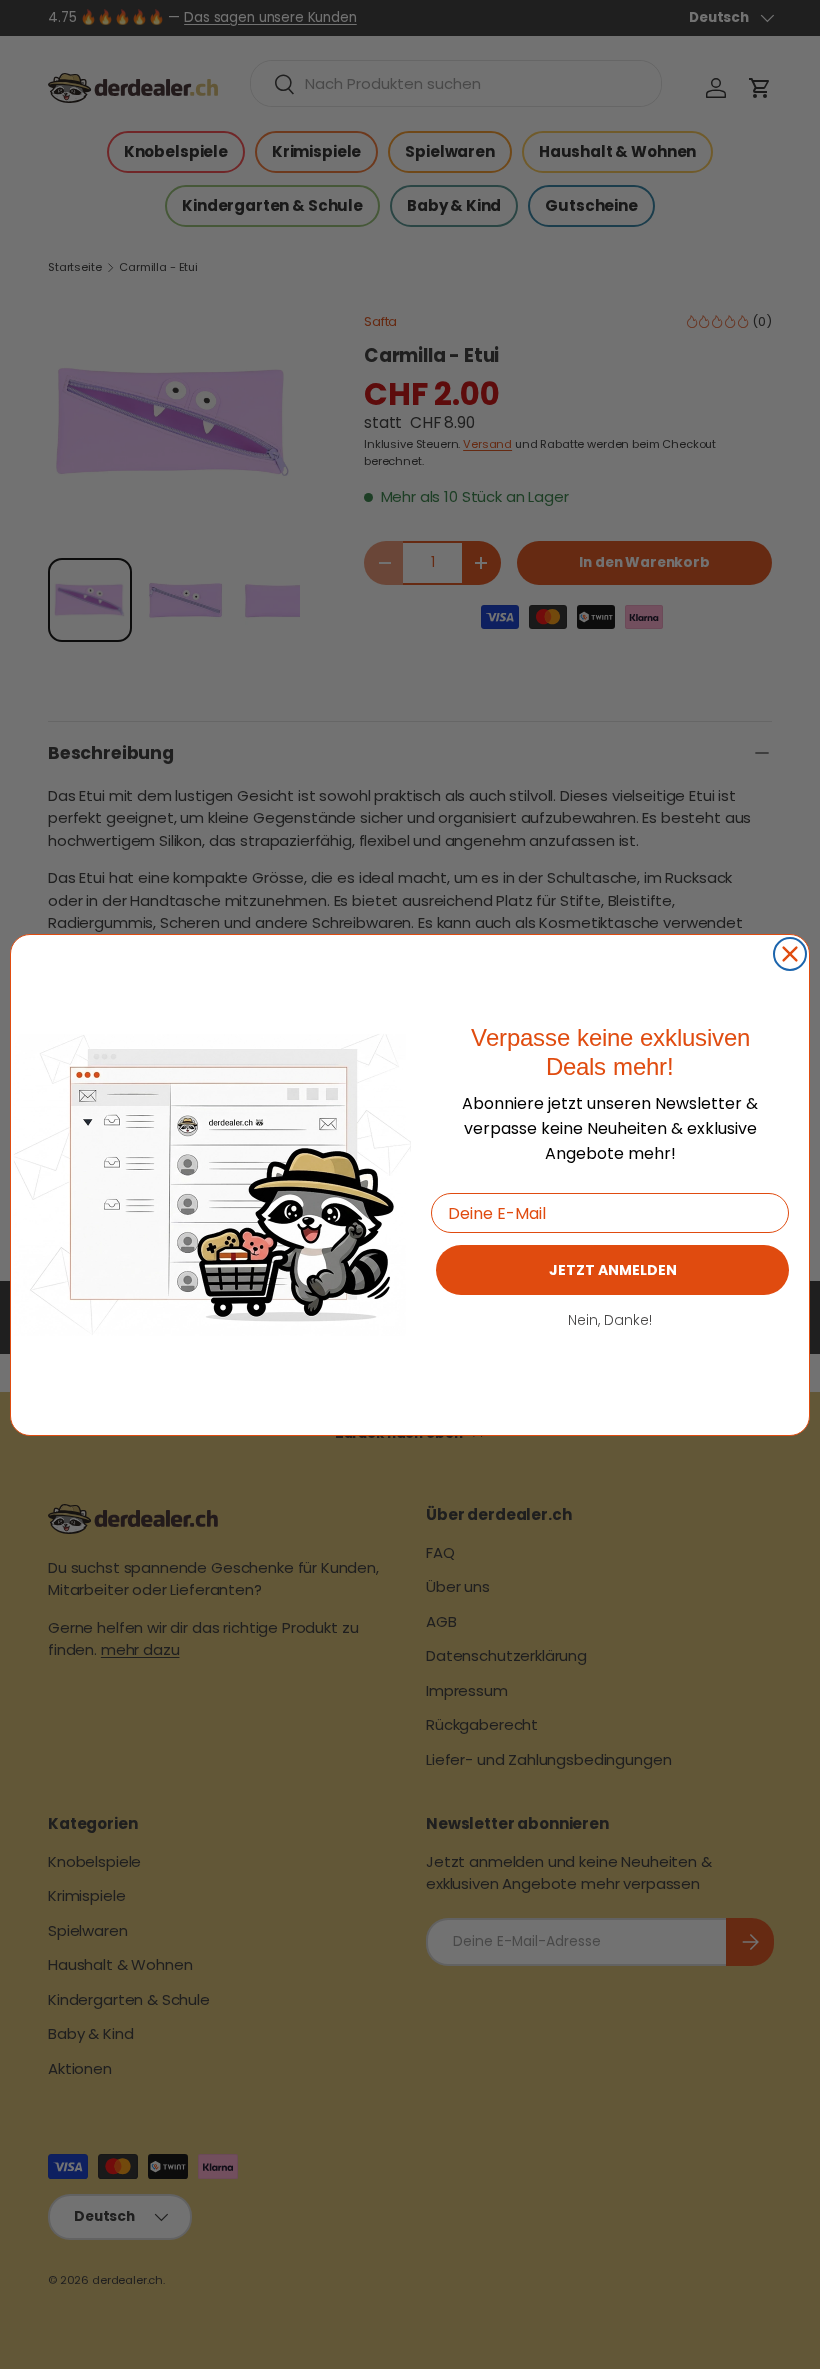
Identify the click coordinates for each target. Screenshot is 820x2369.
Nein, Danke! (610, 1320)
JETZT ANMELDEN (613, 1270)
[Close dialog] (790, 954)
